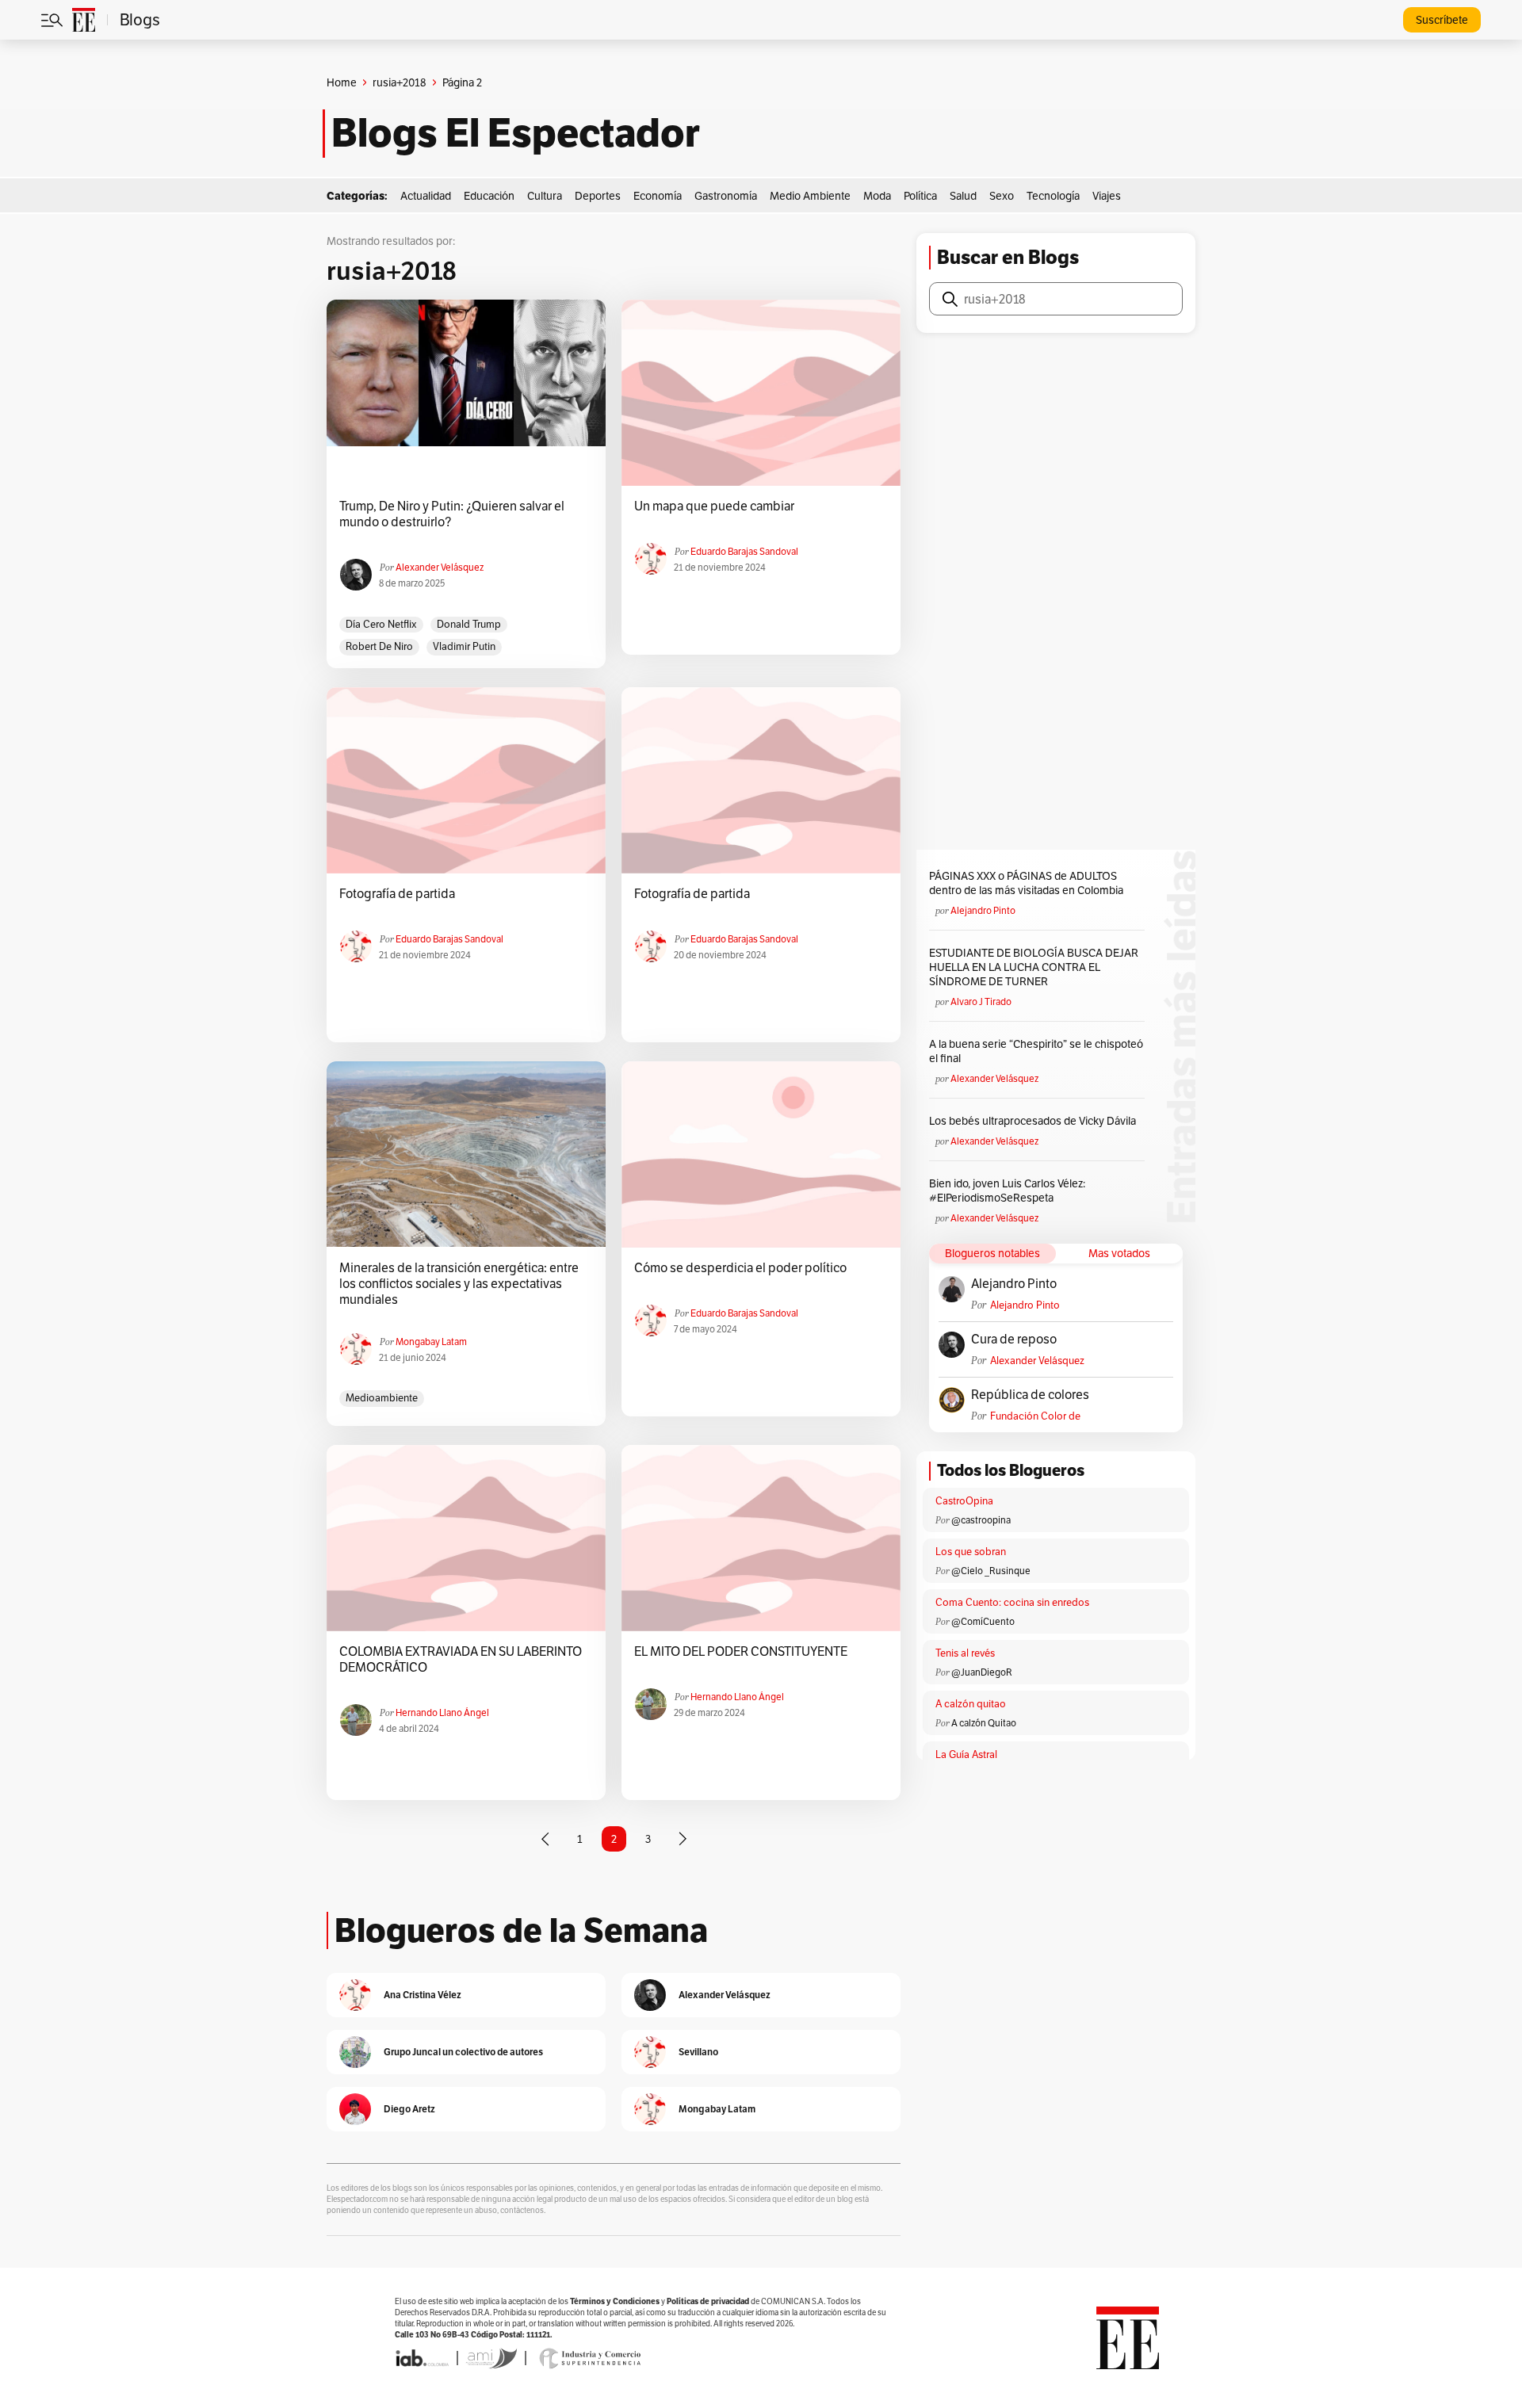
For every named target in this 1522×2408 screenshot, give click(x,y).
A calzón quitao (971, 1704)
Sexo (1002, 196)
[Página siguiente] (683, 1839)
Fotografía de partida (397, 894)
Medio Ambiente (810, 196)
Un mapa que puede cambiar (714, 506)
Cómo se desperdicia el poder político (740, 1268)
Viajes (1107, 196)
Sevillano (698, 2052)
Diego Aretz (409, 2109)
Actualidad (426, 196)
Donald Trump (469, 624)
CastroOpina (964, 1501)
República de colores (1030, 1395)
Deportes (598, 196)
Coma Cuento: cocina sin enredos (1012, 1602)
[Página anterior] (545, 1839)
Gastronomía (726, 196)
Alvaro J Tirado (981, 1001)
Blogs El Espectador (516, 133)
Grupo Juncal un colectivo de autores (463, 2052)
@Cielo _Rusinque (991, 1571)
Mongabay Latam (431, 1342)
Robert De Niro (379, 646)
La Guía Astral (966, 1754)
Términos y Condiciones (615, 2301)
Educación (489, 196)
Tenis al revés (965, 1653)
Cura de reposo (1014, 1340)
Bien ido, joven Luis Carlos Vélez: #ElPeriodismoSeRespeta (1007, 1191)
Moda (877, 196)
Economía (658, 196)
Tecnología (1053, 196)
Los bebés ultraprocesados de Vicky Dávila (1035, 1121)
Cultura (545, 196)
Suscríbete (1442, 20)
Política (920, 196)
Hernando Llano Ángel (442, 1712)
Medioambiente (382, 1398)
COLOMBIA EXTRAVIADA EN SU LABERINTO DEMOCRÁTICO (461, 1660)
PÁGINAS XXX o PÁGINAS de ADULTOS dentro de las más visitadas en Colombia (1026, 883)
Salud (963, 196)
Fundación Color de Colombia (1035, 1416)
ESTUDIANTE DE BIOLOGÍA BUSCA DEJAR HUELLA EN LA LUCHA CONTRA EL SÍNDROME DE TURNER (1034, 967)
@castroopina (981, 1520)
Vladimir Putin (464, 646)
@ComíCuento (983, 1621)
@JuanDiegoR (982, 1672)
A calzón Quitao (984, 1723)
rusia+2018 (400, 82)
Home (342, 82)
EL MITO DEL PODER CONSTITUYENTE (741, 1652)
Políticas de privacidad (708, 2301)
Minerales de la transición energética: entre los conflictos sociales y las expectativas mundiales (459, 1284)
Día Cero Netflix (381, 624)
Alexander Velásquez (440, 567)
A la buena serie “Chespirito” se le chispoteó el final (1036, 1051)
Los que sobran (971, 1552)
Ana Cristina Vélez (423, 1995)
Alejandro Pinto (983, 910)
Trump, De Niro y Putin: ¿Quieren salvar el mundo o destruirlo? (452, 514)
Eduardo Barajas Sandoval (744, 551)
